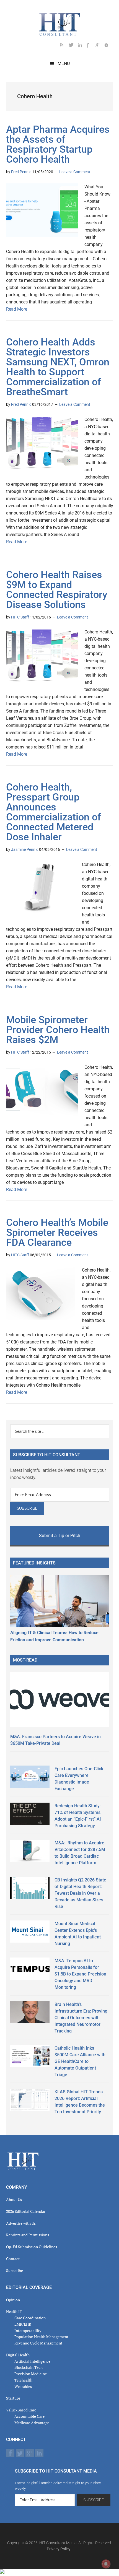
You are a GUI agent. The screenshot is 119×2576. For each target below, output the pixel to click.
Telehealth (23, 2380)
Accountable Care (29, 2416)
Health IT (14, 2311)
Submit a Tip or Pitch (60, 1536)
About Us (14, 2199)
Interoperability (28, 2331)
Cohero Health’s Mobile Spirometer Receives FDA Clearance (57, 1233)
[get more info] (109, 46)
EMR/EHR (23, 2324)
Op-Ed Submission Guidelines (32, 2247)
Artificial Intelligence (32, 2361)
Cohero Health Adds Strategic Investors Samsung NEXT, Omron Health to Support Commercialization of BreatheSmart (58, 367)
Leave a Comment (75, 172)
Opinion (13, 2300)
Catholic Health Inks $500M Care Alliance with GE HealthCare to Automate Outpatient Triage (80, 2061)
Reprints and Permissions (28, 2235)
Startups (13, 2398)
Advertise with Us (21, 2223)
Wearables (23, 2386)
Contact (13, 2259)
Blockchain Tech (29, 2367)
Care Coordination (30, 2318)
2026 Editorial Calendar (26, 2211)
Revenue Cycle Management (38, 2343)
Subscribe (15, 2270)
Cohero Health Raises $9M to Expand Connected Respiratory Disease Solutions (57, 590)
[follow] (73, 46)
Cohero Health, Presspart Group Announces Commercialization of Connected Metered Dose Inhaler (54, 812)
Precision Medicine (31, 2374)
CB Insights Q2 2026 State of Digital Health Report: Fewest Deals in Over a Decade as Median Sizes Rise (80, 1893)
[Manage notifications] (106, 2564)
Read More (17, 309)
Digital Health (18, 2355)
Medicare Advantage (32, 2423)
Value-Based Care (21, 2410)
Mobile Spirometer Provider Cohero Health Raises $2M (58, 1030)
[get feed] (64, 46)
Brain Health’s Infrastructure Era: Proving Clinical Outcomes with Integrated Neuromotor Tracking (81, 2018)
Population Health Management (41, 2337)
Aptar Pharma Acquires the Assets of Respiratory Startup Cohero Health (58, 144)
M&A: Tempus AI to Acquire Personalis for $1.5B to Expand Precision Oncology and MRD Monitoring (80, 1974)
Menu (64, 63)
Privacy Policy (59, 2549)
